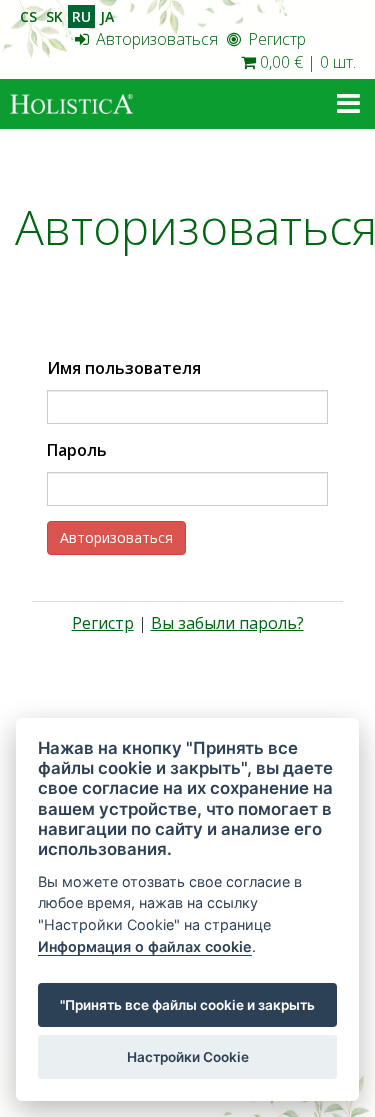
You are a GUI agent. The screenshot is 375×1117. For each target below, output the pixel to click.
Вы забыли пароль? (227, 623)
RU (81, 16)
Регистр (275, 39)
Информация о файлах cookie (145, 946)
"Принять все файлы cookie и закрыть (187, 1005)
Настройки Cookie (188, 1057)
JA (107, 16)
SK (54, 16)
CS (28, 16)
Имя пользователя (124, 368)
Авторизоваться (155, 39)
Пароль (77, 450)
